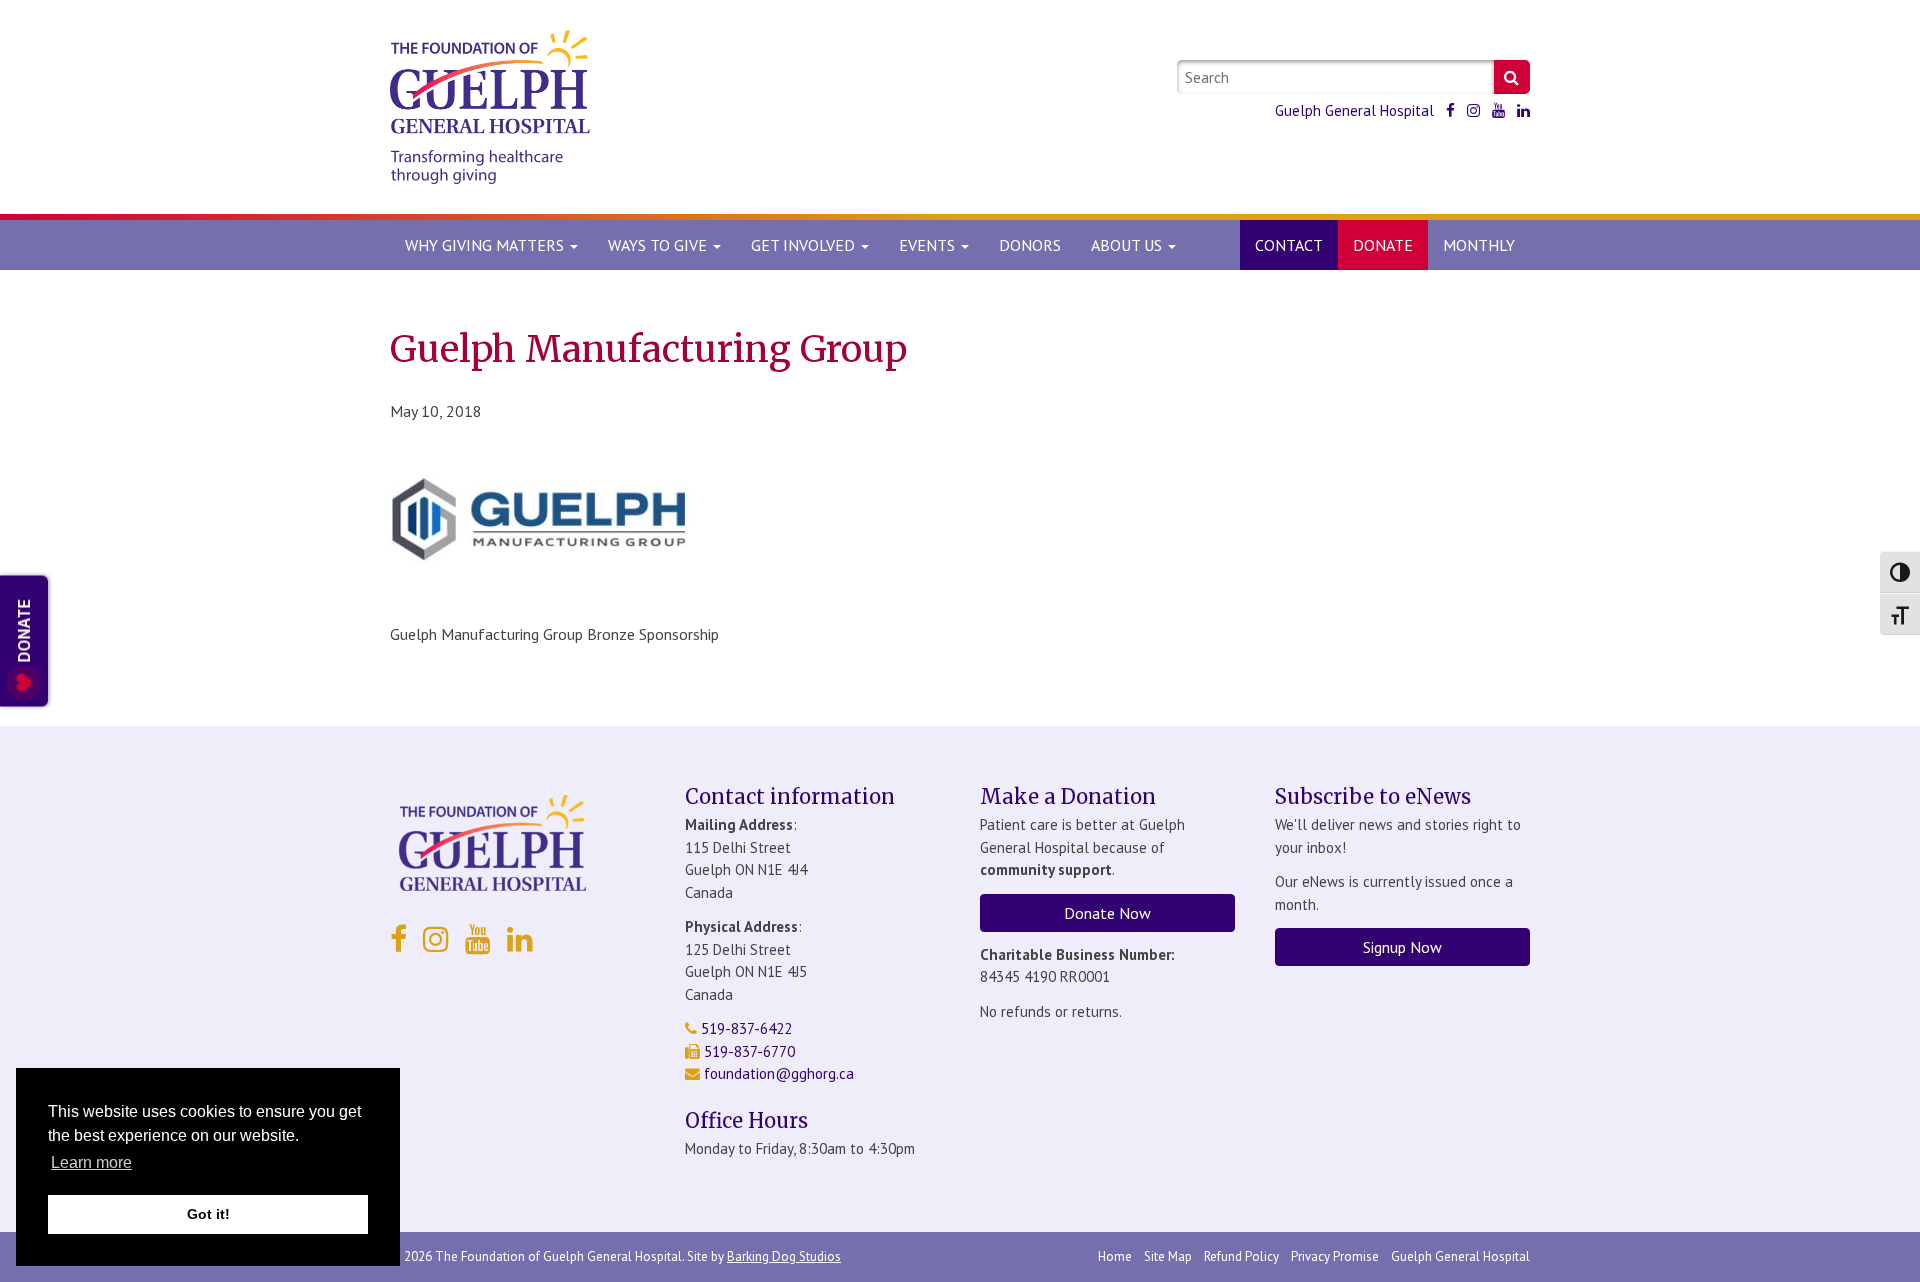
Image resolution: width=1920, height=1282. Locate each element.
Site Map (1168, 1256)
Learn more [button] (91, 1162)
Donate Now (1107, 913)
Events (929, 245)
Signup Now (1402, 947)
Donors (1030, 245)
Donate (1383, 245)
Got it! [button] (208, 1214)
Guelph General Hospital (1354, 110)
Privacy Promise (1335, 1256)
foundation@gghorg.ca (779, 1073)
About (1126, 245)
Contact (1289, 245)
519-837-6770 (747, 1051)
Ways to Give (659, 245)
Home (1115, 1256)
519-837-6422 (744, 1028)
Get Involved (805, 245)
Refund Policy (1241, 1256)
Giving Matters (486, 245)
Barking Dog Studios (784, 1256)
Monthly (1479, 245)
